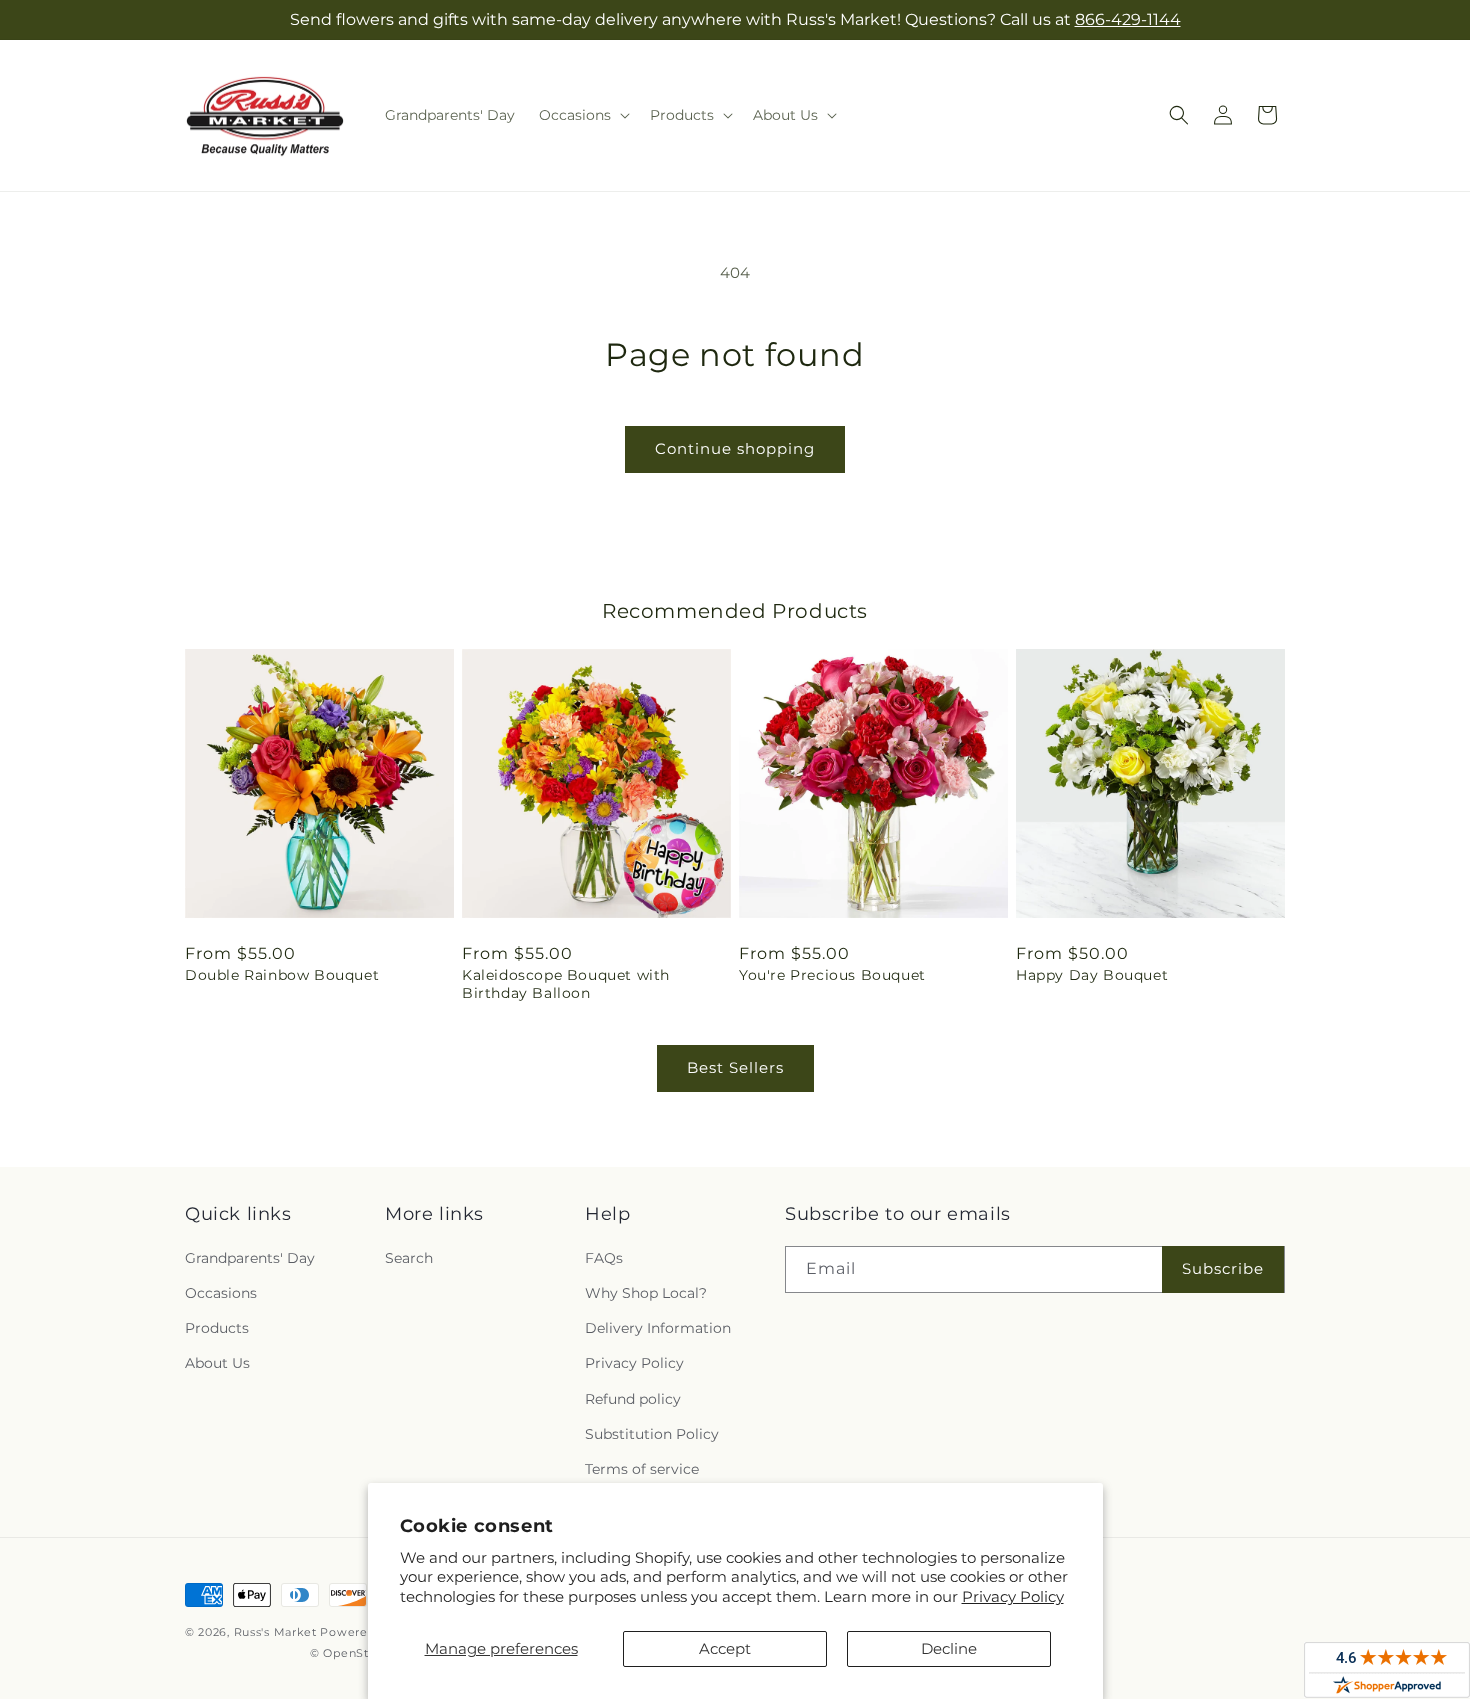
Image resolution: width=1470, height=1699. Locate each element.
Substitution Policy (652, 1434)
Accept (725, 1648)
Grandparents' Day (250, 1258)
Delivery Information (658, 1328)
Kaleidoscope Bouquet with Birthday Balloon (566, 984)
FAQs (604, 1258)
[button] (582, 115)
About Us (217, 1363)
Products (217, 1328)
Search (409, 1258)
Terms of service (642, 1469)
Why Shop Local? (646, 1293)
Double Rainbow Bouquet (282, 975)
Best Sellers (735, 1067)
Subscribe (1223, 1268)
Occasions (221, 1293)
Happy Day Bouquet (1092, 975)
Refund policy (633, 1399)
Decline (949, 1648)
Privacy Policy (1013, 1596)
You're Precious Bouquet (832, 975)
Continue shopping (735, 448)
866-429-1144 (1128, 19)
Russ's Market (275, 1632)
